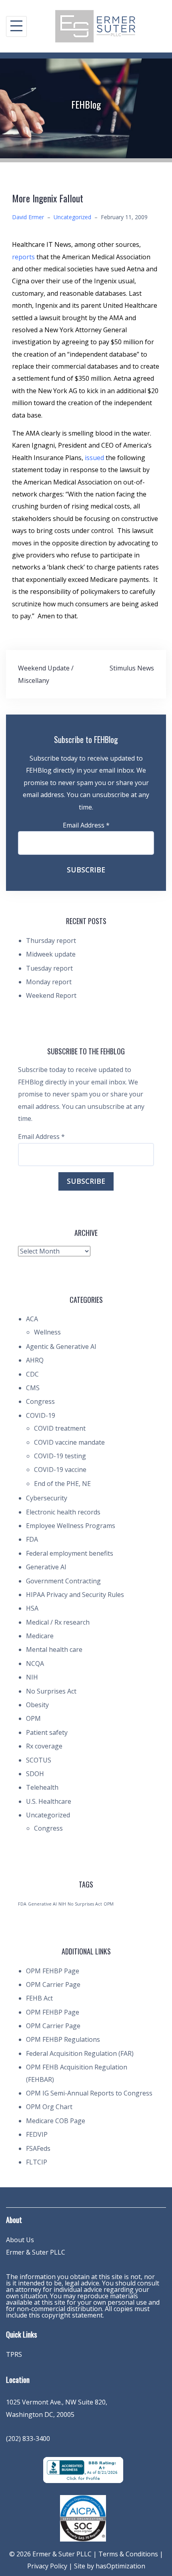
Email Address (86, 825)
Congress (40, 1401)
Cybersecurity (47, 1498)
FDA (32, 1539)
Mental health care (54, 1649)
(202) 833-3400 (28, 2439)
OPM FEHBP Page (53, 1971)
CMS (33, 1388)
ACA (32, 1319)
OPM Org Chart (49, 2107)
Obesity (37, 1705)
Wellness (47, 1332)
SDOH (35, 1774)
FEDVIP (37, 2134)
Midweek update (51, 954)
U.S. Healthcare (49, 1801)
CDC (32, 1374)
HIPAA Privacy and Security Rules (75, 1595)
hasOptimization (120, 2566)
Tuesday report (49, 968)
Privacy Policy (47, 2566)
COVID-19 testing (60, 1456)
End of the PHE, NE (62, 1484)
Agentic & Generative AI (61, 1347)
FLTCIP (37, 2162)
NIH (32, 1677)
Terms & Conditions (128, 2554)
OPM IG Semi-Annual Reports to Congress (89, 2093)
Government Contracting (63, 1581)
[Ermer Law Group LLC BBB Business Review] (83, 2469)
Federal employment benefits (70, 1553)
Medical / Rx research (58, 1622)
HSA (32, 1608)
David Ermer (28, 217)
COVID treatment (60, 1428)
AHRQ (35, 1360)
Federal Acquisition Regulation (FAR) (80, 2053)
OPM (33, 1718)
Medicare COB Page (56, 2121)
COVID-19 (41, 1415)
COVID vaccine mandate (69, 1442)
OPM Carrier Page (53, 1984)
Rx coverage (44, 1746)
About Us (20, 2240)
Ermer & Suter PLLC (36, 2252)
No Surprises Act (51, 1691)
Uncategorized (72, 217)
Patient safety (47, 1732)
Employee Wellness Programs (71, 1526)
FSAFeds (38, 2148)
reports (24, 257)
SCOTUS (39, 1760)
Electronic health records (63, 1512)
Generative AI (46, 1567)
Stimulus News (132, 668)
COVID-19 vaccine (60, 1470)
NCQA (35, 1663)
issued (95, 458)
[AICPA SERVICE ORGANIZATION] (83, 2517)
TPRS (14, 2354)
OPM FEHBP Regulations (63, 2039)
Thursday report (51, 941)
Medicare (40, 1636)
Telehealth (42, 1787)
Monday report (49, 982)
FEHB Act (39, 1998)
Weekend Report (51, 995)
